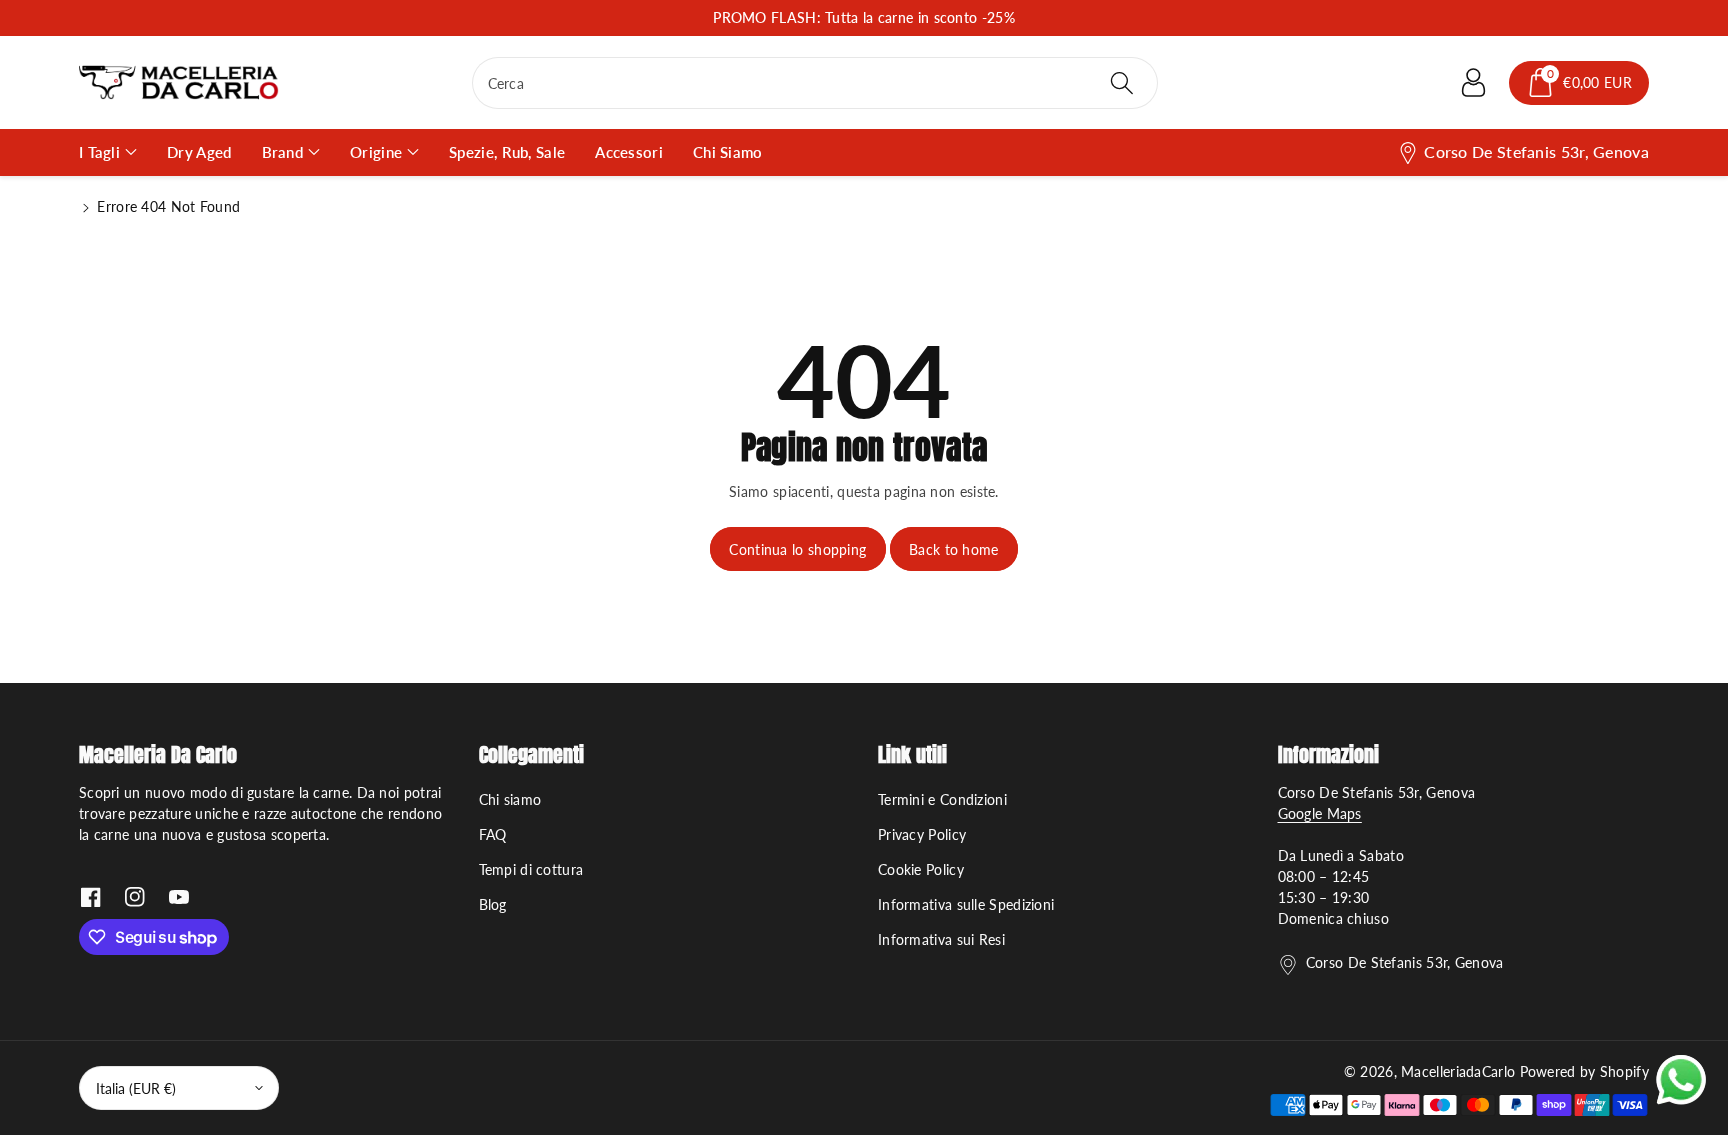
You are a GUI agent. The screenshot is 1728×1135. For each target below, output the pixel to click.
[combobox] (815, 83)
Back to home (954, 549)
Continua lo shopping (797, 549)
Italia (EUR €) (136, 1088)
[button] (1579, 83)
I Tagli (99, 152)
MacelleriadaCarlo (1458, 1071)
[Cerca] (1122, 83)
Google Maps (1320, 813)
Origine (376, 152)
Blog (493, 904)
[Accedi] (1473, 83)
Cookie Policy (921, 869)
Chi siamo (510, 799)
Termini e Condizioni (942, 799)
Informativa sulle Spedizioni (966, 904)
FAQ (493, 834)
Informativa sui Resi (941, 939)
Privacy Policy (922, 834)
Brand (283, 152)
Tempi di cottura (531, 869)
